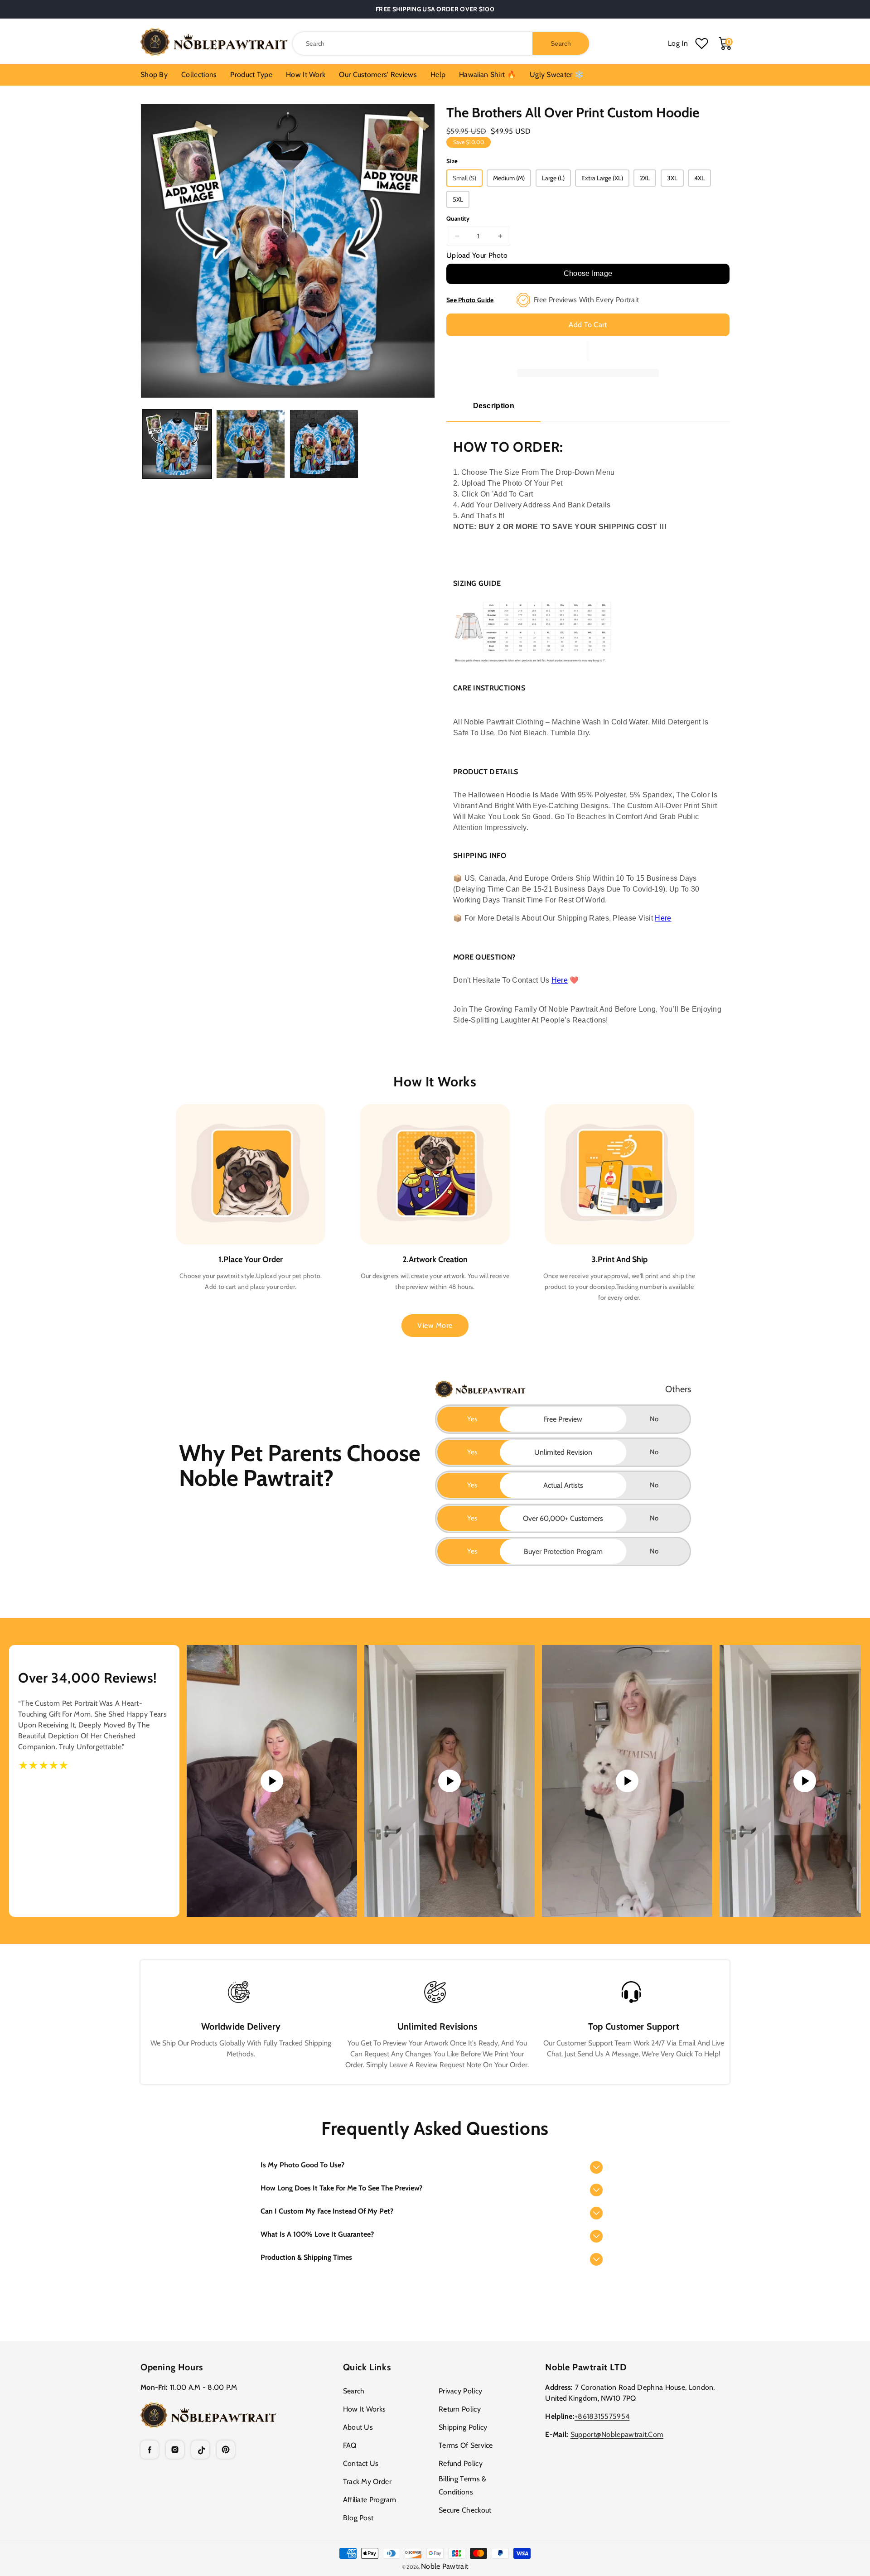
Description (494, 406)
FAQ (350, 2445)
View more (435, 1325)
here (560, 980)
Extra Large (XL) (602, 178)
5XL (458, 199)
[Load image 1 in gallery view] (177, 444)
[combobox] (441, 43)
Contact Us (361, 2463)
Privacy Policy (460, 2391)
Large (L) (553, 178)
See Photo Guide (470, 300)
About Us (358, 2427)
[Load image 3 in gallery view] (324, 444)
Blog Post (358, 2518)
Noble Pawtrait (445, 2566)
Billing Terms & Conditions (463, 2485)
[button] (435, 2165)
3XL (672, 178)
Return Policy (460, 2409)
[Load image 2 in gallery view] (251, 444)
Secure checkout (465, 2510)
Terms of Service (466, 2445)
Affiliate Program (370, 2500)
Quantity (458, 218)
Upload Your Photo (477, 255)
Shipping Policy (463, 2427)
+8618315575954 (602, 2416)
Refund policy (461, 2463)
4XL (699, 178)
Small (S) (464, 178)
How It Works (365, 2409)
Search (354, 2391)
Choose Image (588, 273)
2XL (645, 178)
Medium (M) (509, 178)
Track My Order (367, 2482)
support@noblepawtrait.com (617, 2434)
